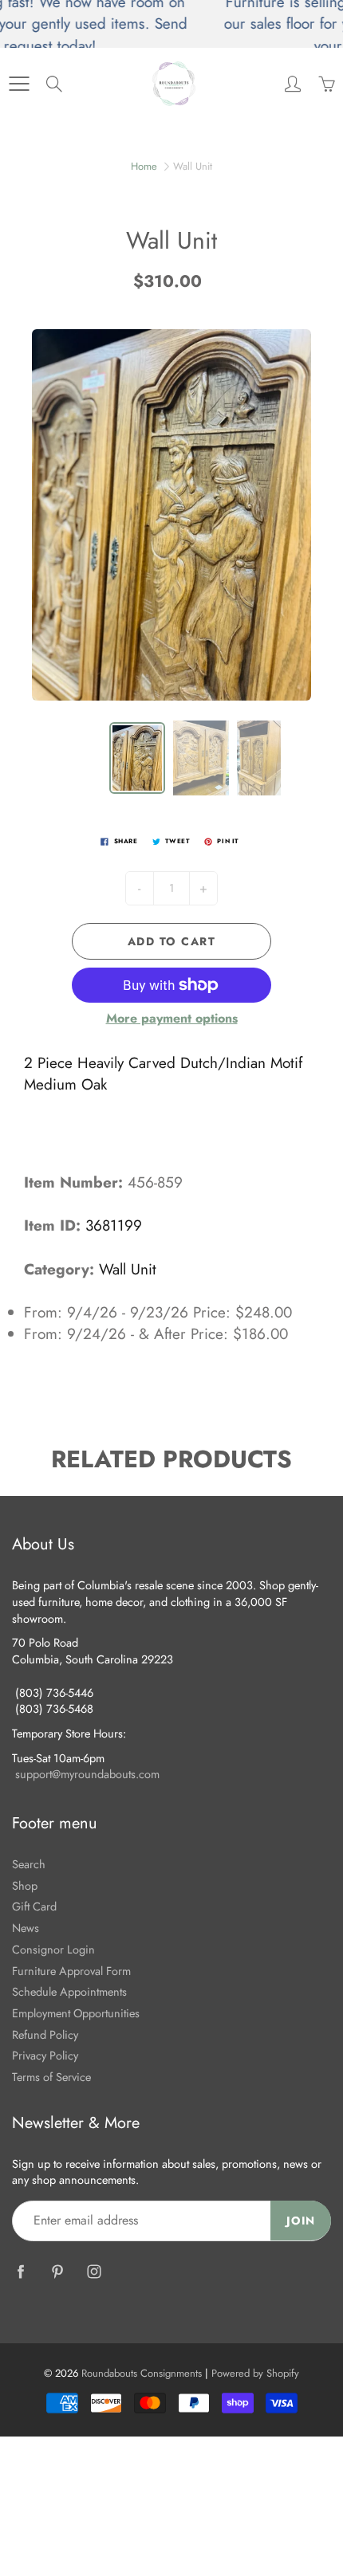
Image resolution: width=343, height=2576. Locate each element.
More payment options (172, 1019)
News (26, 1928)
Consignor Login (53, 1949)
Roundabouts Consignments (142, 2373)
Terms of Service (51, 2077)
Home (144, 166)
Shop (25, 1885)
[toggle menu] (19, 84)
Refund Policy (45, 2034)
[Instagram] (94, 2271)
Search (29, 1864)
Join (301, 2221)
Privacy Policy (45, 2055)
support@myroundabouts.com (87, 1774)
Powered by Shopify (255, 2373)
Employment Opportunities (76, 2013)
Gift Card (34, 1906)
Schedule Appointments (69, 1991)
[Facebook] (20, 2271)
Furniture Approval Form (71, 1971)
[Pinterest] (57, 2271)
